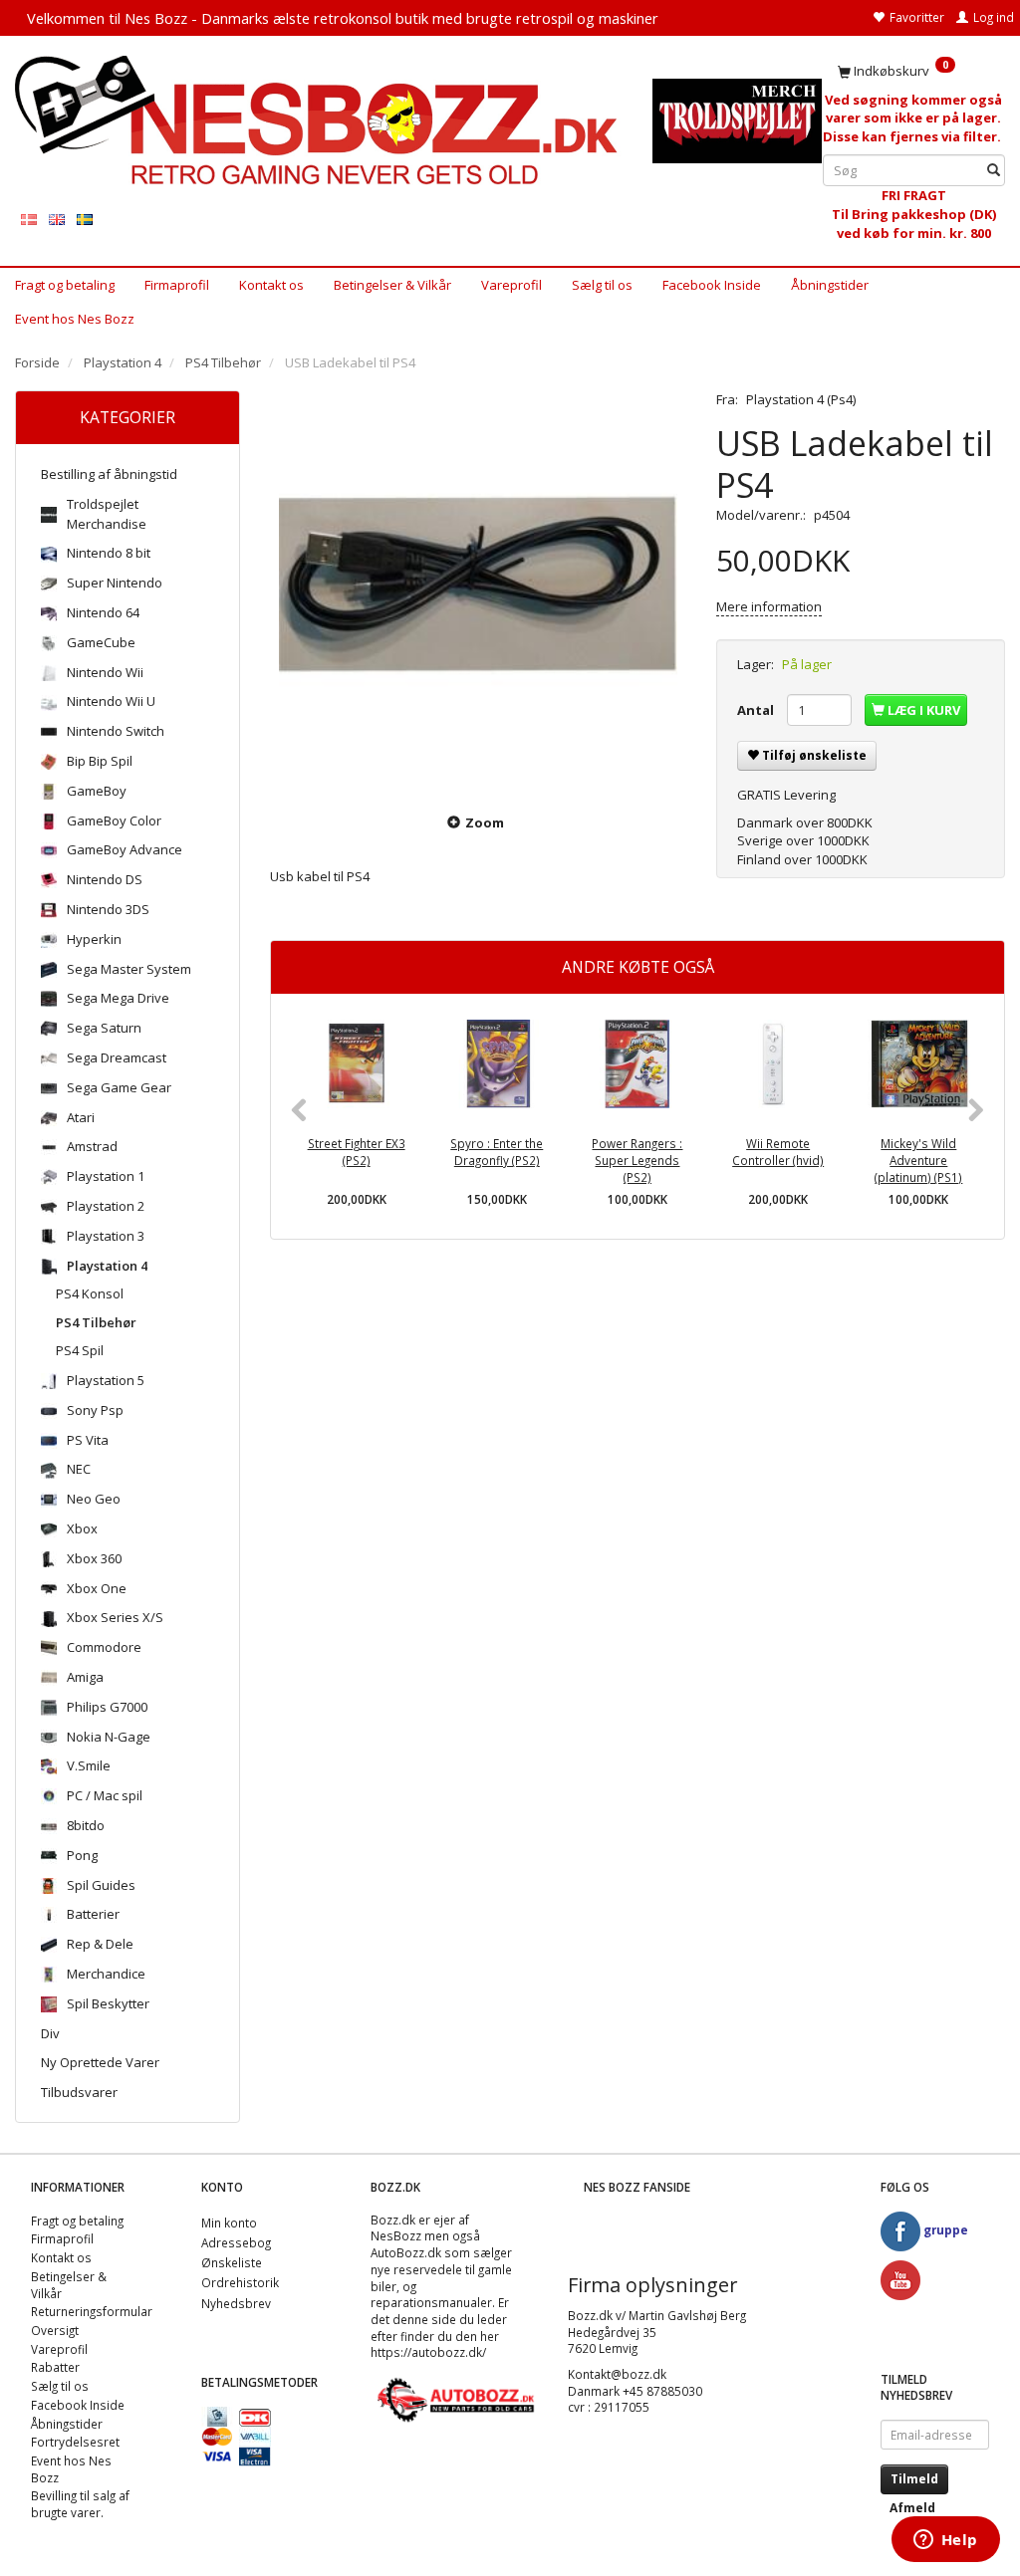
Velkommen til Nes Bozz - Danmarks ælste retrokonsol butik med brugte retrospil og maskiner (343, 18)
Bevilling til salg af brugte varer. (80, 2504)
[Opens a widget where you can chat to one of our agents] (945, 2541)
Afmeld (912, 2508)
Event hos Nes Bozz (75, 319)
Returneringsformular (92, 2311)
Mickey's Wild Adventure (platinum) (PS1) (918, 1160)
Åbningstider (830, 285)
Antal (757, 710)
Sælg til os (602, 285)
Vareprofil (511, 285)
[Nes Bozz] (319, 120)
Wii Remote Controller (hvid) (778, 1152)
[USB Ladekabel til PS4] (478, 589)
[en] (57, 219)
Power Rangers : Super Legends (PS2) (637, 1160)
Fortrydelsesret (75, 2442)
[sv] (85, 219)
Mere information (769, 606)
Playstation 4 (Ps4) (801, 399)
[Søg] (994, 171)
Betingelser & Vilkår (392, 285)
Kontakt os (271, 285)
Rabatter (55, 2367)
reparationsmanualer (431, 2302)
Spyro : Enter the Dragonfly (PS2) (497, 1152)
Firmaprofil (177, 285)
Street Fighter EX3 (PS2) (357, 1152)
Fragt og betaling (65, 285)
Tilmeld (914, 2479)
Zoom (485, 822)
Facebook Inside (712, 285)
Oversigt (55, 2330)
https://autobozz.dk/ (428, 2352)
